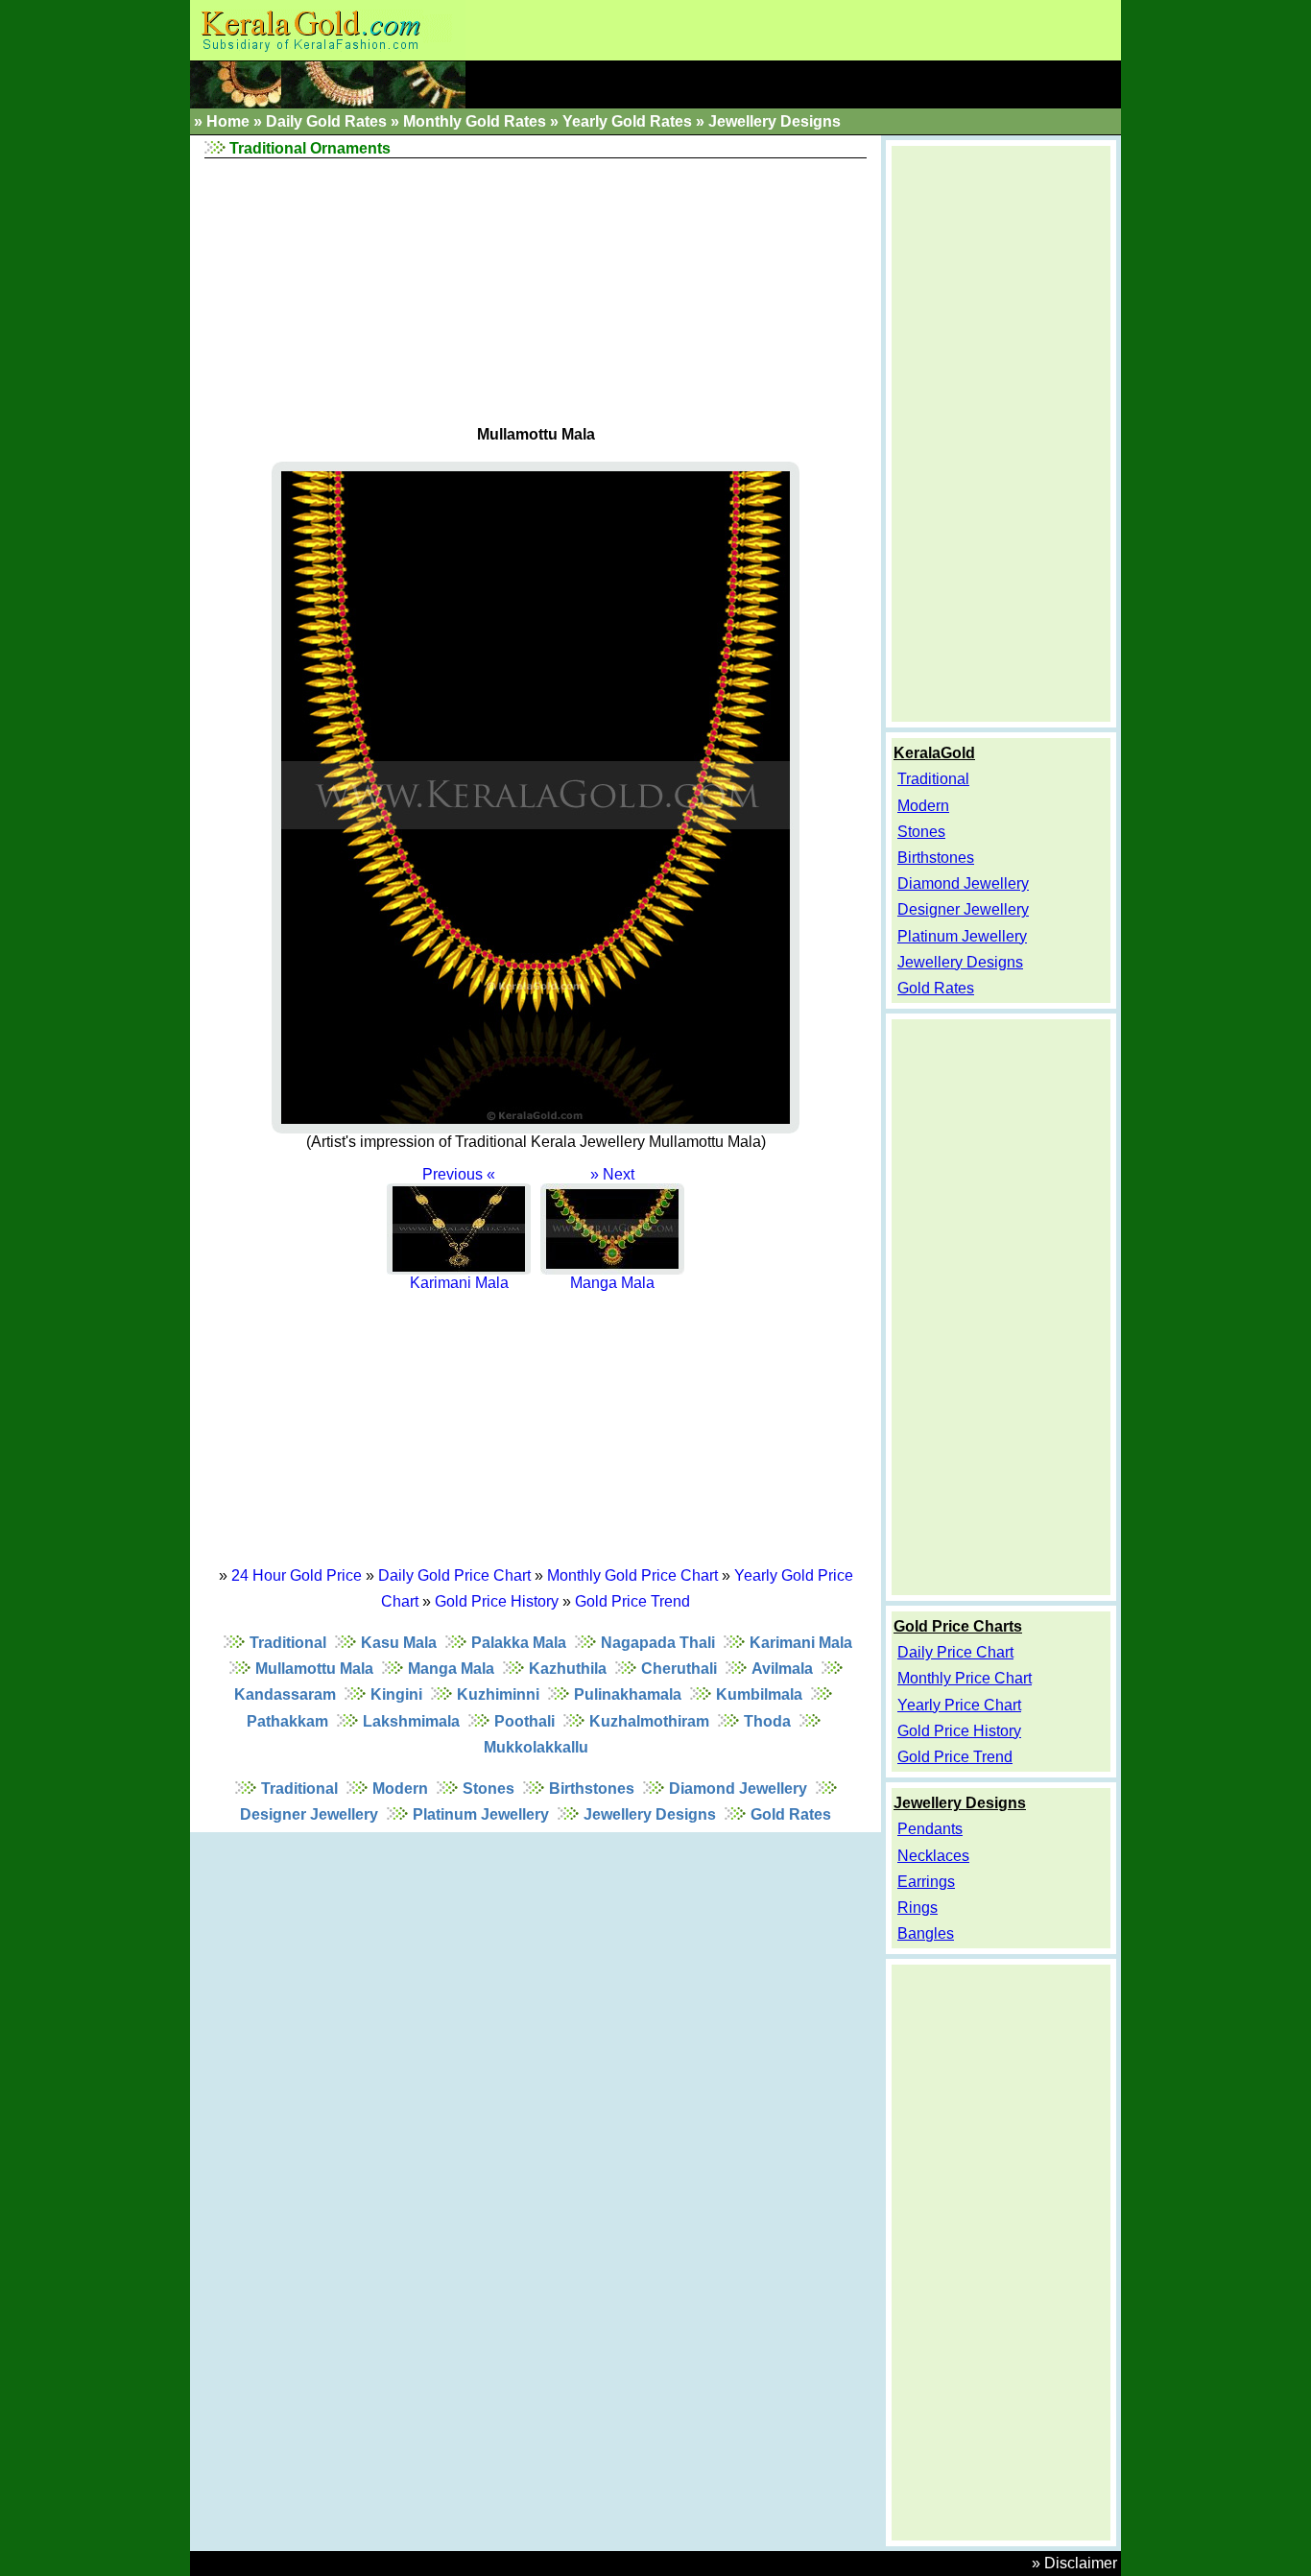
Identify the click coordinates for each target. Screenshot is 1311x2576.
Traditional (288, 1643)
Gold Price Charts (958, 1626)
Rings (918, 1908)
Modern (400, 1789)
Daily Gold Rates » (333, 121)
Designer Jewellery (309, 1814)
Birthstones (592, 1789)
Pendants (930, 1829)
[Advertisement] (536, 288)
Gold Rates (791, 1814)
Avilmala (782, 1669)
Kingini (396, 1694)
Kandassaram (285, 1694)
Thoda (767, 1721)
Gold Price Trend (632, 1601)
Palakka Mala (519, 1643)
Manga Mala (451, 1669)
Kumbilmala (759, 1694)
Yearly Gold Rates (627, 121)
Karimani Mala (801, 1643)
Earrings (926, 1882)
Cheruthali (679, 1669)
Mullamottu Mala (314, 1669)
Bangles (926, 1933)
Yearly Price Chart (959, 1705)
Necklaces (933, 1856)
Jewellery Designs (775, 121)
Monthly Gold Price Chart (632, 1575)
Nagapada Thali (658, 1643)
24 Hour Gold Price (297, 1575)
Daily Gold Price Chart (454, 1575)
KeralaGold (934, 753)
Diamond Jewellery (738, 1789)
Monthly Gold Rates (475, 121)
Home (228, 121)
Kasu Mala (399, 1643)
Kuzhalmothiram (649, 1721)
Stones (489, 1789)
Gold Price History (497, 1601)
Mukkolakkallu (536, 1747)
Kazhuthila (568, 1669)
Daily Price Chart (955, 1652)
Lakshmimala (411, 1721)
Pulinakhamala (628, 1694)
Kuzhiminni (498, 1694)
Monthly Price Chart (965, 1678)
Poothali (524, 1721)
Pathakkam (287, 1721)
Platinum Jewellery (481, 1814)
